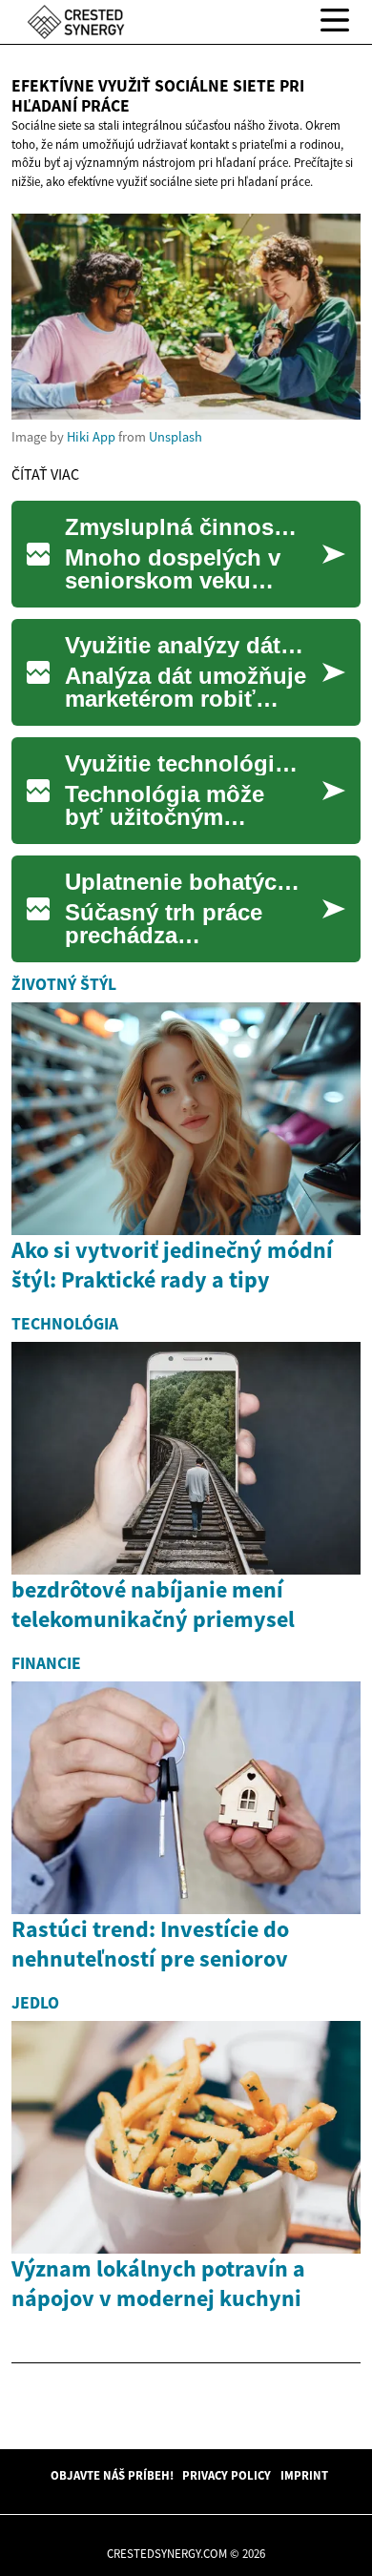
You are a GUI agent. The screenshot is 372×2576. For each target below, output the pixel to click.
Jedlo (35, 2003)
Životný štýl (64, 984)
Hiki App (91, 437)
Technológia (65, 1324)
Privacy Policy (227, 2475)
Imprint (304, 2475)
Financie (46, 1663)
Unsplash (176, 437)
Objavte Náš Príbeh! (112, 2475)
